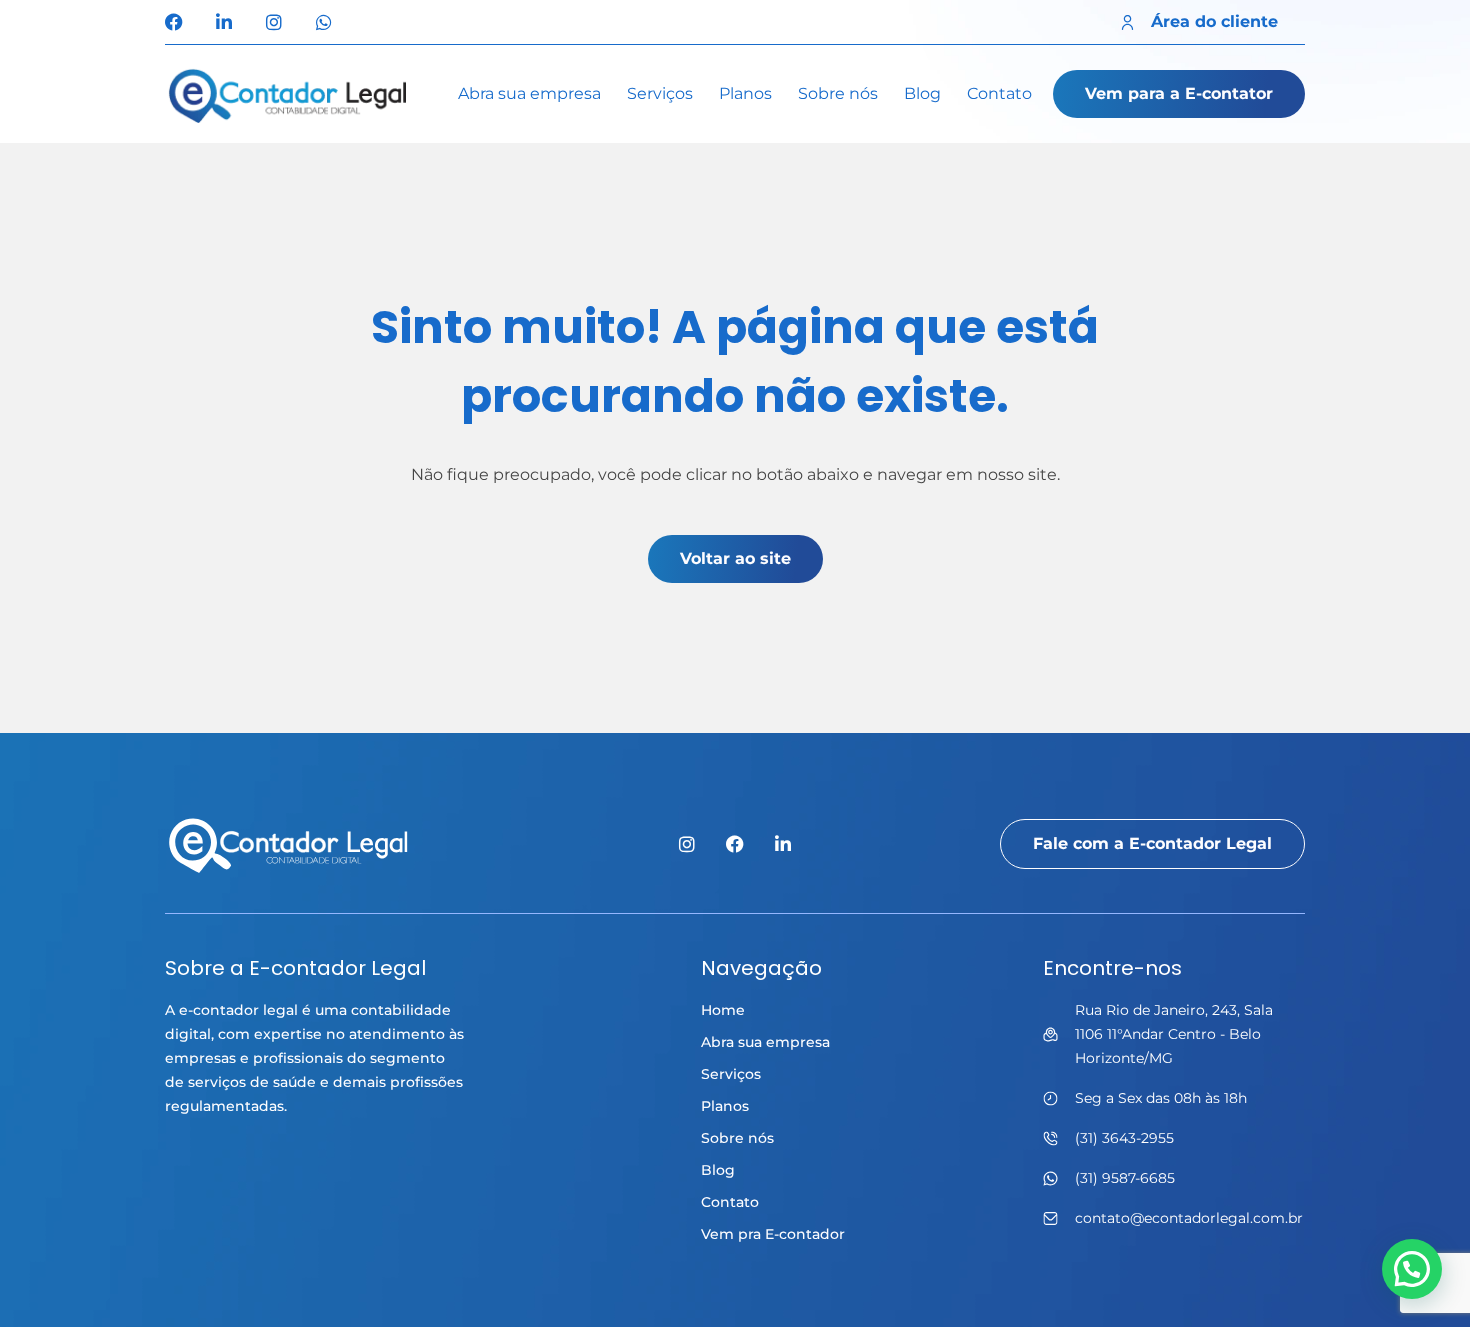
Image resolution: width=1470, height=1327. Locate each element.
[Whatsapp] (324, 22)
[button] (1412, 1269)
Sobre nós (838, 93)
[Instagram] (274, 22)
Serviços (660, 93)
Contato (999, 93)
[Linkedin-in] (224, 22)
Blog (922, 93)
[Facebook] (174, 22)
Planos (745, 93)
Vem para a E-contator (1179, 93)
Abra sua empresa (529, 93)
